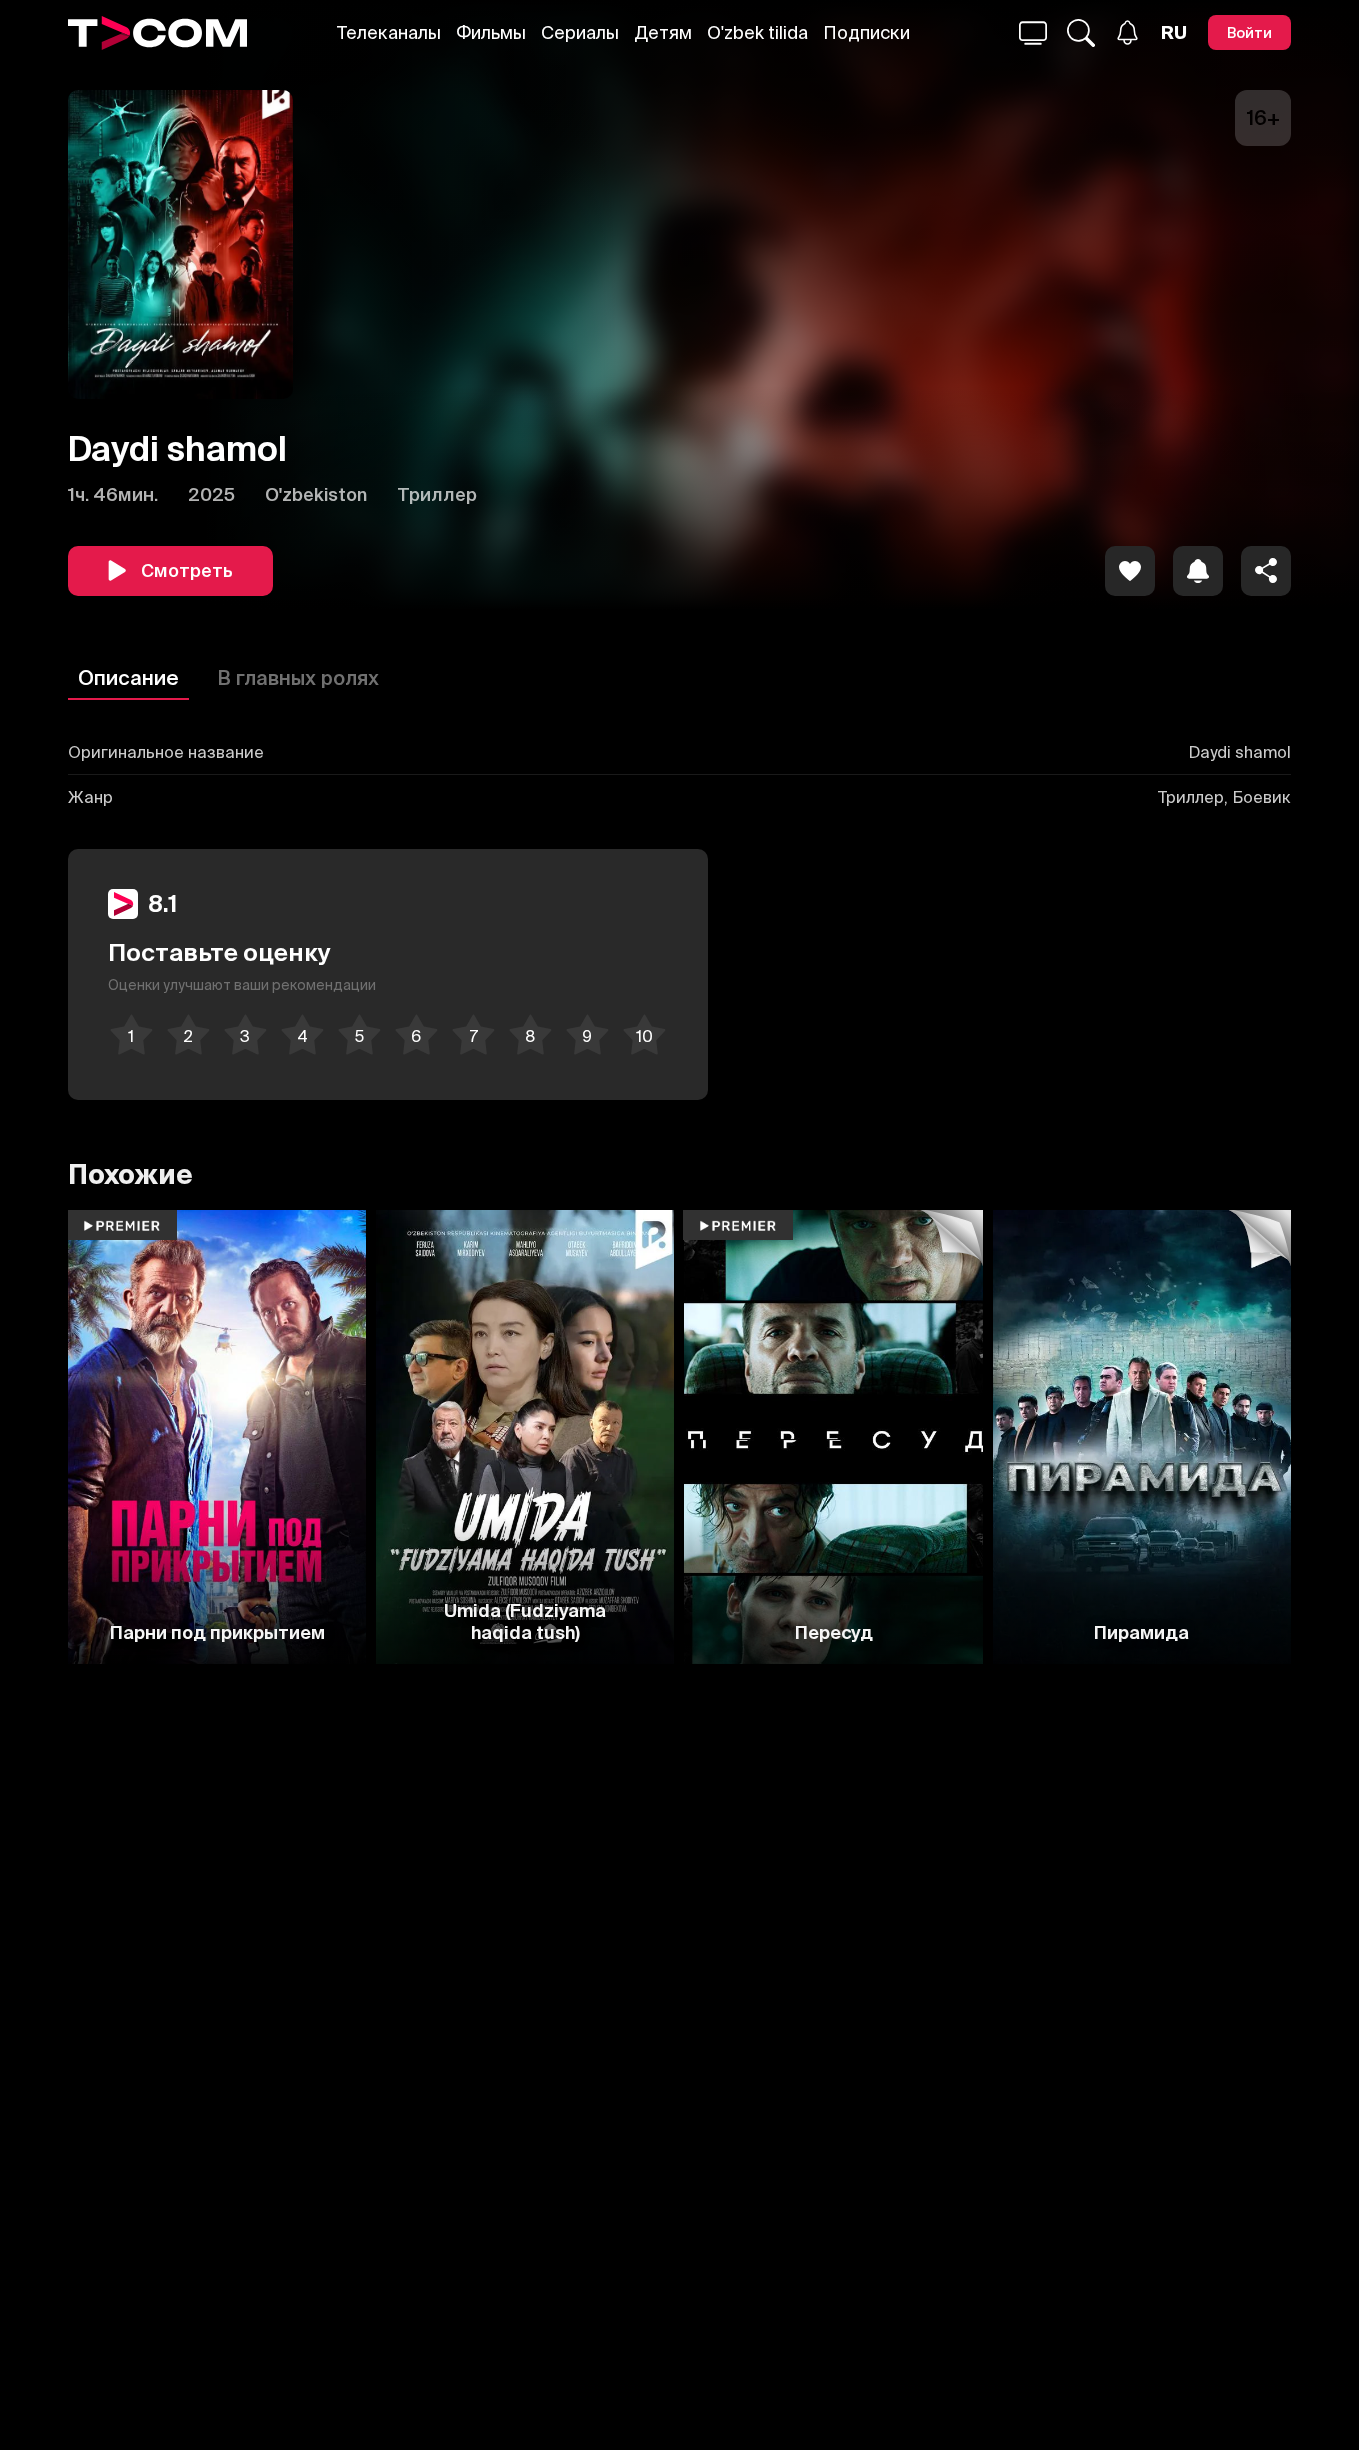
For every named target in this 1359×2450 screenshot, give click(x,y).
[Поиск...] (1033, 33)
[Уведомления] (1127, 32)
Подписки (866, 32)
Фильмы (491, 32)
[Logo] (157, 33)
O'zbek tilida (757, 32)
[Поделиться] (1266, 571)
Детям (663, 32)
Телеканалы (389, 32)
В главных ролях (298, 677)
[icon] (1130, 571)
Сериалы (580, 32)
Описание (128, 677)
